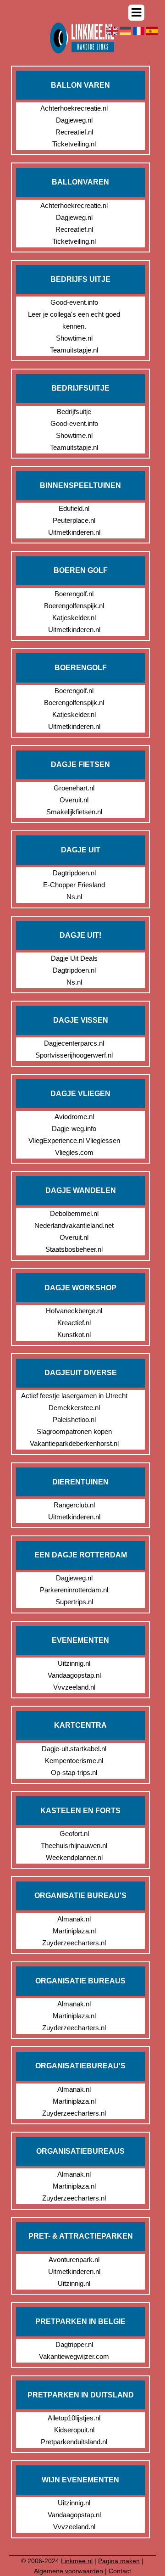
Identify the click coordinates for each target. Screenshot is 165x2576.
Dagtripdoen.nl (74, 873)
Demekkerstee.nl (74, 1408)
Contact (120, 2571)
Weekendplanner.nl (74, 1857)
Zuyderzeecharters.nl (74, 1943)
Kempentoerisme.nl (74, 1761)
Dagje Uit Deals (74, 958)
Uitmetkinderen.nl (74, 532)
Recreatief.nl (74, 132)
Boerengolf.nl (74, 594)
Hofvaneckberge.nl (74, 1311)
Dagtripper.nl (74, 2344)
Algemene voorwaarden (69, 2571)
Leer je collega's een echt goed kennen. (74, 320)
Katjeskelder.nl (74, 618)
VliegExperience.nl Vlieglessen (74, 1140)
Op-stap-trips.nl (74, 1772)
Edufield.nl (74, 508)
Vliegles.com (74, 1152)
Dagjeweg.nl (74, 120)
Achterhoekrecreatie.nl (74, 108)
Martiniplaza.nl (74, 1931)
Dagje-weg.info (74, 1128)
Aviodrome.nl (74, 1117)
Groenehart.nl (74, 788)
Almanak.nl (74, 1919)
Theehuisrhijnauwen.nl (74, 1845)
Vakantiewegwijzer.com (74, 2356)
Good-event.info (74, 302)
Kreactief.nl (74, 1323)
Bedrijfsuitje (74, 412)
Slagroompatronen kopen (74, 1431)
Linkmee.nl (77, 2561)
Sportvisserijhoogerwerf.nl (74, 1055)
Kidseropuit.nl (74, 2430)
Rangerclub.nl (74, 1505)
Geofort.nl (74, 1834)
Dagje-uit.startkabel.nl (74, 1749)
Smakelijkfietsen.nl (74, 812)
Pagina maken (119, 2561)
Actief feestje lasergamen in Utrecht (74, 1396)
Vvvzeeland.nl (74, 1687)
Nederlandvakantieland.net (74, 1225)
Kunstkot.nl (74, 1335)
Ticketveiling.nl (74, 144)
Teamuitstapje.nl (74, 350)
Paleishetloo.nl (74, 1420)
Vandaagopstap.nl (74, 1675)
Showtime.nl (74, 338)
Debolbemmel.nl (74, 1213)
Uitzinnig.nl (74, 1663)
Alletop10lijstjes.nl (74, 2418)
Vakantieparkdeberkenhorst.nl (74, 1443)
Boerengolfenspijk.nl (74, 606)
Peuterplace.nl (74, 520)
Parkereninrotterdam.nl (74, 1590)
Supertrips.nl (74, 1602)
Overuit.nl (74, 800)
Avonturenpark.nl (74, 2260)
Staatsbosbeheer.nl (74, 1249)
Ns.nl (74, 897)
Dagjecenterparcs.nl (74, 1043)
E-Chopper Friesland (74, 885)
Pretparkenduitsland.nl (74, 2442)
